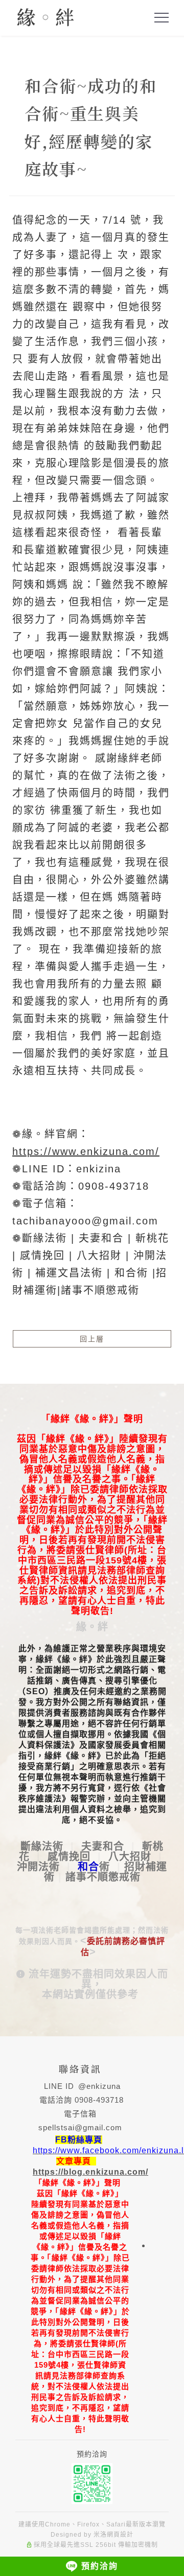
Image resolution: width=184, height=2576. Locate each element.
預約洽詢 (100, 2566)
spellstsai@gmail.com (80, 2127)
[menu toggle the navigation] (162, 18)
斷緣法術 (42, 1846)
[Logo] (45, 16)
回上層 (92, 1339)
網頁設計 (120, 2535)
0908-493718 (99, 2100)
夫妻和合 (103, 1846)
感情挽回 (69, 1857)
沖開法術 (38, 1867)
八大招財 (130, 1857)
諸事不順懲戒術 (103, 1877)
